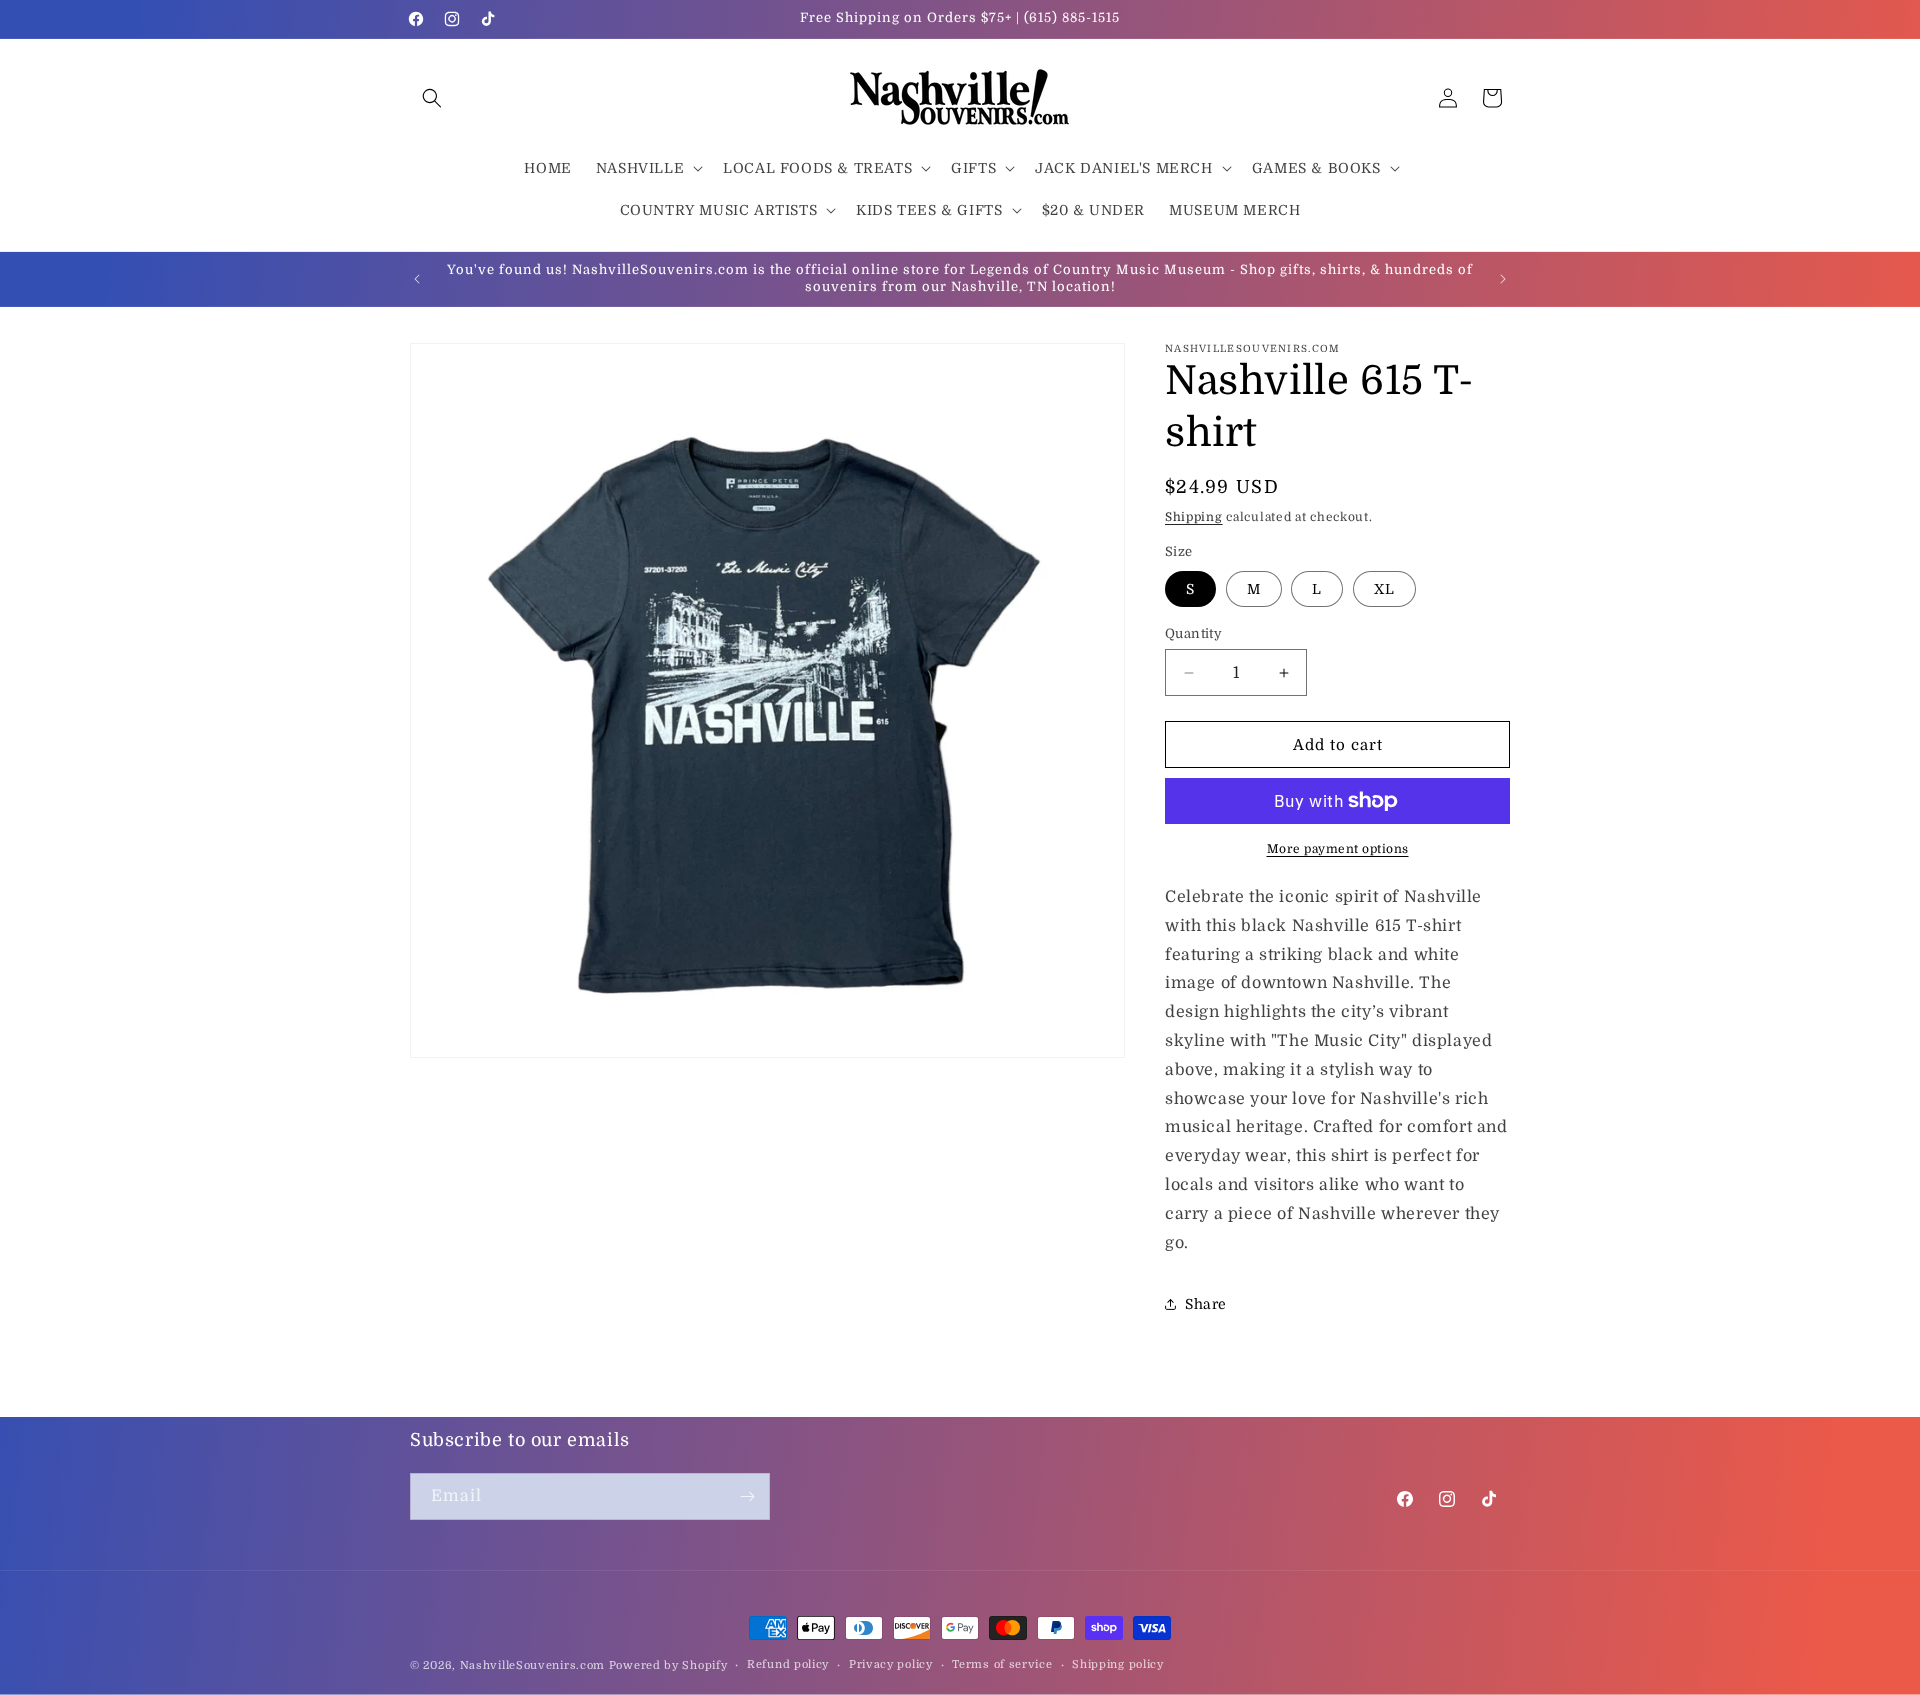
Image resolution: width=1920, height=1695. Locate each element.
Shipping (1194, 517)
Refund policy (788, 1664)
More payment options (1338, 849)
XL (1384, 589)
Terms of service (1002, 1664)
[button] (432, 98)
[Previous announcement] (417, 279)
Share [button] (1206, 1304)
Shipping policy (1118, 1664)
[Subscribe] (747, 1496)
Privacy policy (891, 1664)
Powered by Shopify (668, 1665)
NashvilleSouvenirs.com (532, 1665)
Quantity (1193, 633)
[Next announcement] (1503, 279)
